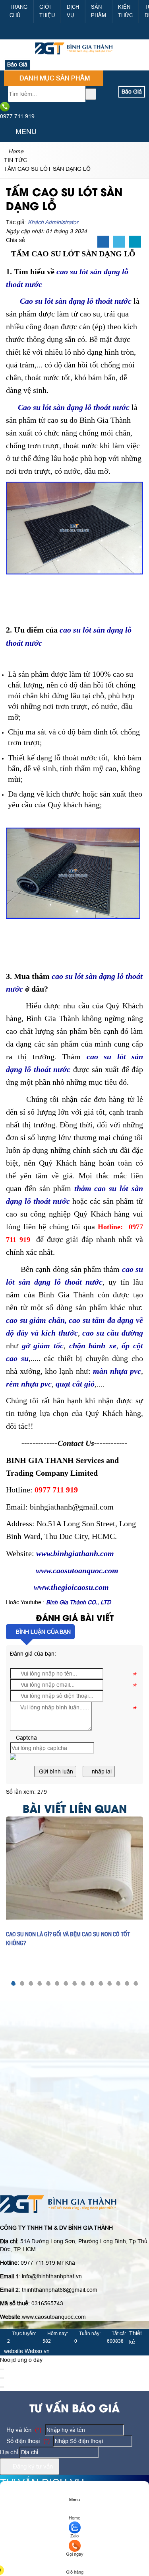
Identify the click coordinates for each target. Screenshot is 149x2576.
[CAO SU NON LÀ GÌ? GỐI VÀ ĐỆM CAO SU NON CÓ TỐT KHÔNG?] (74, 1868)
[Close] (2, 2369)
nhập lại (101, 1771)
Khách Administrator (53, 222)
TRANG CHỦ (18, 11)
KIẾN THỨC (125, 11)
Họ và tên (23, 2430)
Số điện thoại (27, 2441)
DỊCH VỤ (73, 11)
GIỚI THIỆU (47, 11)
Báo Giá (17, 64)
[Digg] (135, 242)
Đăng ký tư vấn (32, 2466)
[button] (7, 132)
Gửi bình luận (55, 1771)
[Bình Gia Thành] (75, 55)
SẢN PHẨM (99, 11)
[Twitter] (119, 242)
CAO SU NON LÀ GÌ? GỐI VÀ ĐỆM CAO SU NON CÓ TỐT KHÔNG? (68, 1938)
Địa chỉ (9, 2452)
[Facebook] (103, 242)
